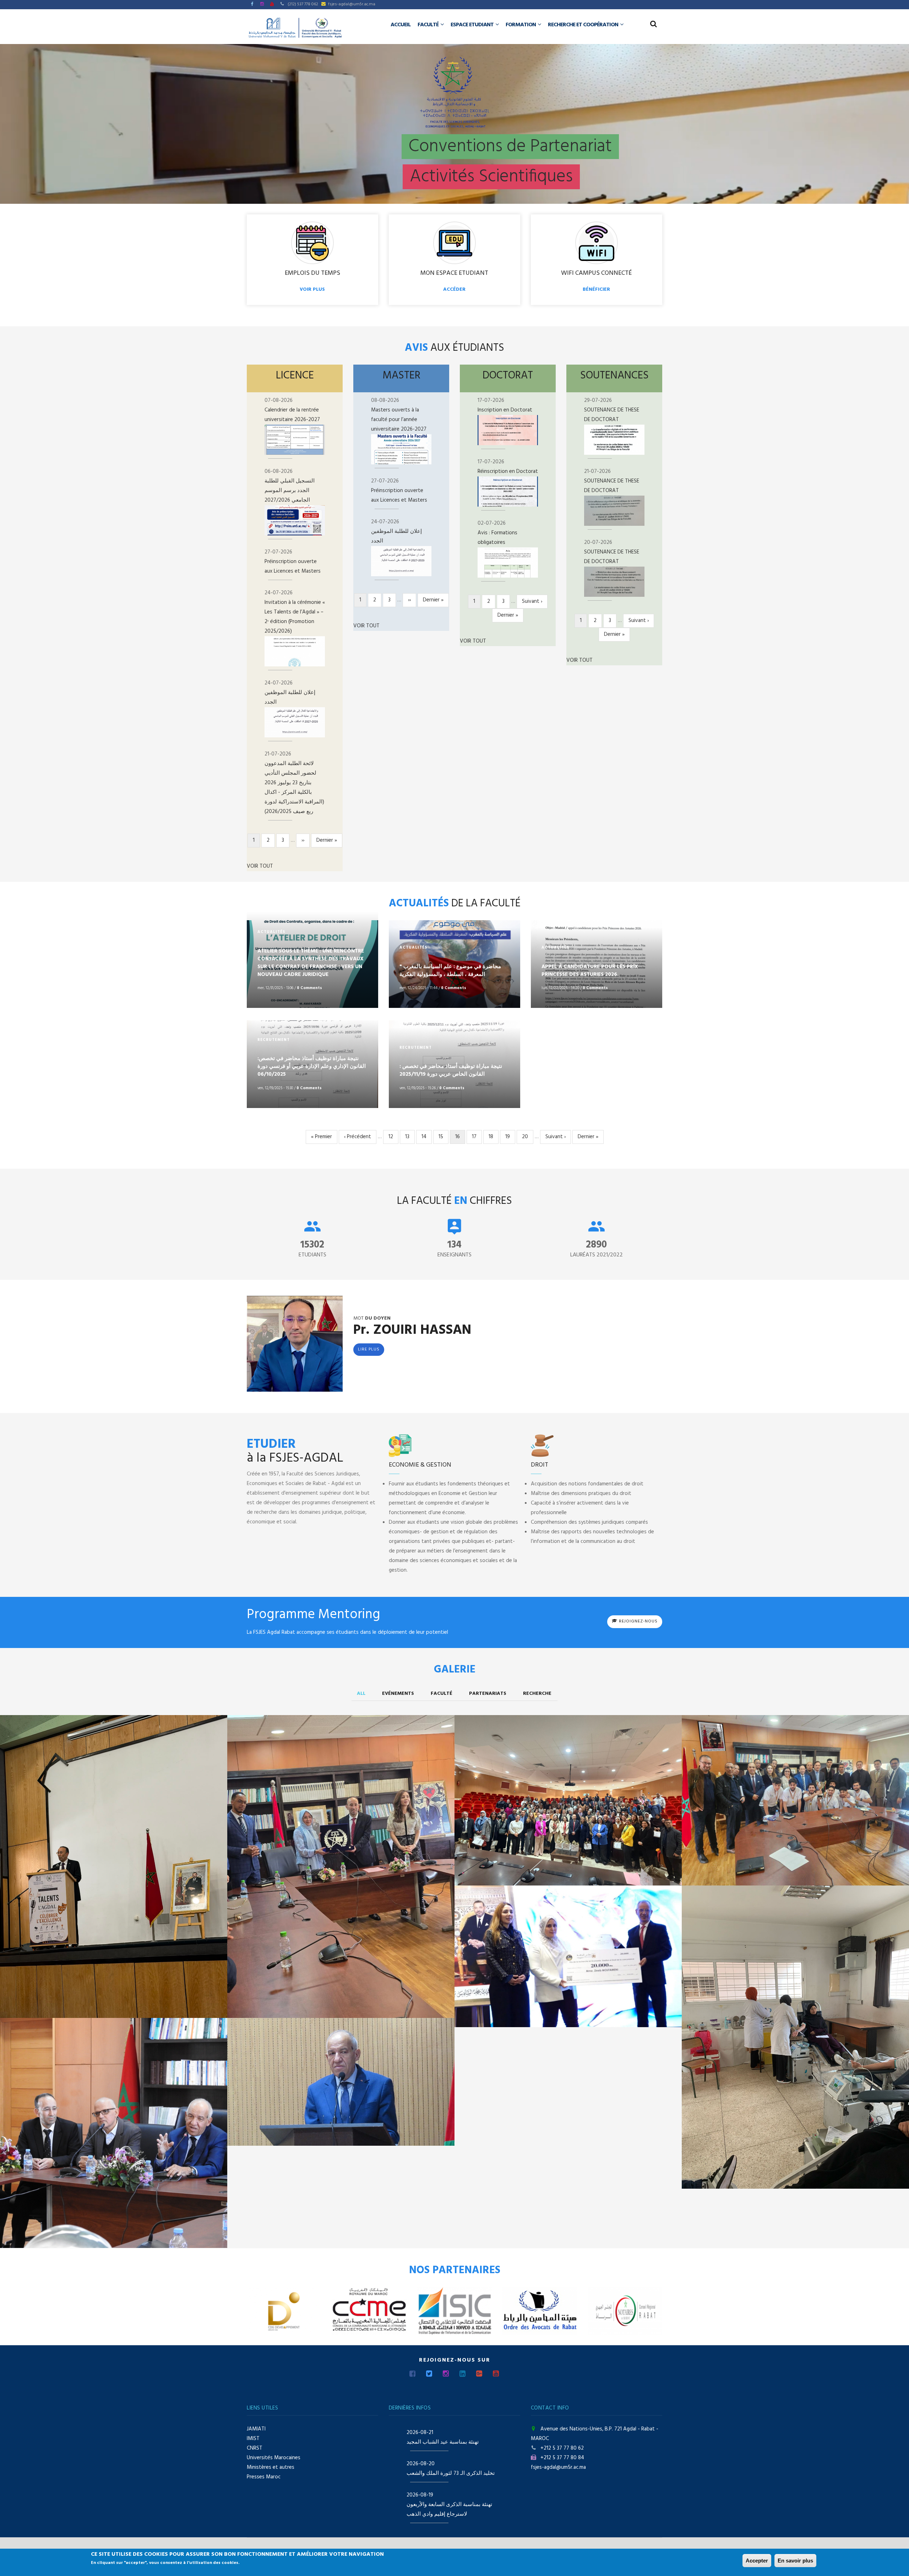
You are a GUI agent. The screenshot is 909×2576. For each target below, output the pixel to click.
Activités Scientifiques (491, 177)
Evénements (398, 1694)
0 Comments (309, 988)
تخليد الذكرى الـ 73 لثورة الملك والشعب (451, 2473)
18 (494, 1137)
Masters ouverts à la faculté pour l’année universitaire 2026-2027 (399, 420)
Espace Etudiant (473, 25)
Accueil (401, 25)
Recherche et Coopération (584, 25)
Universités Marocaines (274, 2458)
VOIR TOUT (260, 866)
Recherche (537, 1694)
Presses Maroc (264, 2477)
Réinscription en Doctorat (508, 471)
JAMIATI (256, 2429)
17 (477, 1137)
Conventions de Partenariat (510, 147)
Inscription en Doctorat (505, 410)
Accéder (454, 290)
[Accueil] (295, 28)
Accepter (757, 2561)
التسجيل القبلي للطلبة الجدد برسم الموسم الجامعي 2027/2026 (290, 491)
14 (427, 1137)
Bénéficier (596, 290)
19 (510, 1137)
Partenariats (488, 1694)
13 (410, 1137)
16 (460, 1138)
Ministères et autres (271, 2467)
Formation (521, 25)
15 (443, 1137)
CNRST (255, 2448)
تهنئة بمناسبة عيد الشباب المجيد (443, 2442)
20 (527, 1137)
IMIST (253, 2439)
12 (393, 1137)
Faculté (429, 25)
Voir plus (312, 290)
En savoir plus (795, 2561)
